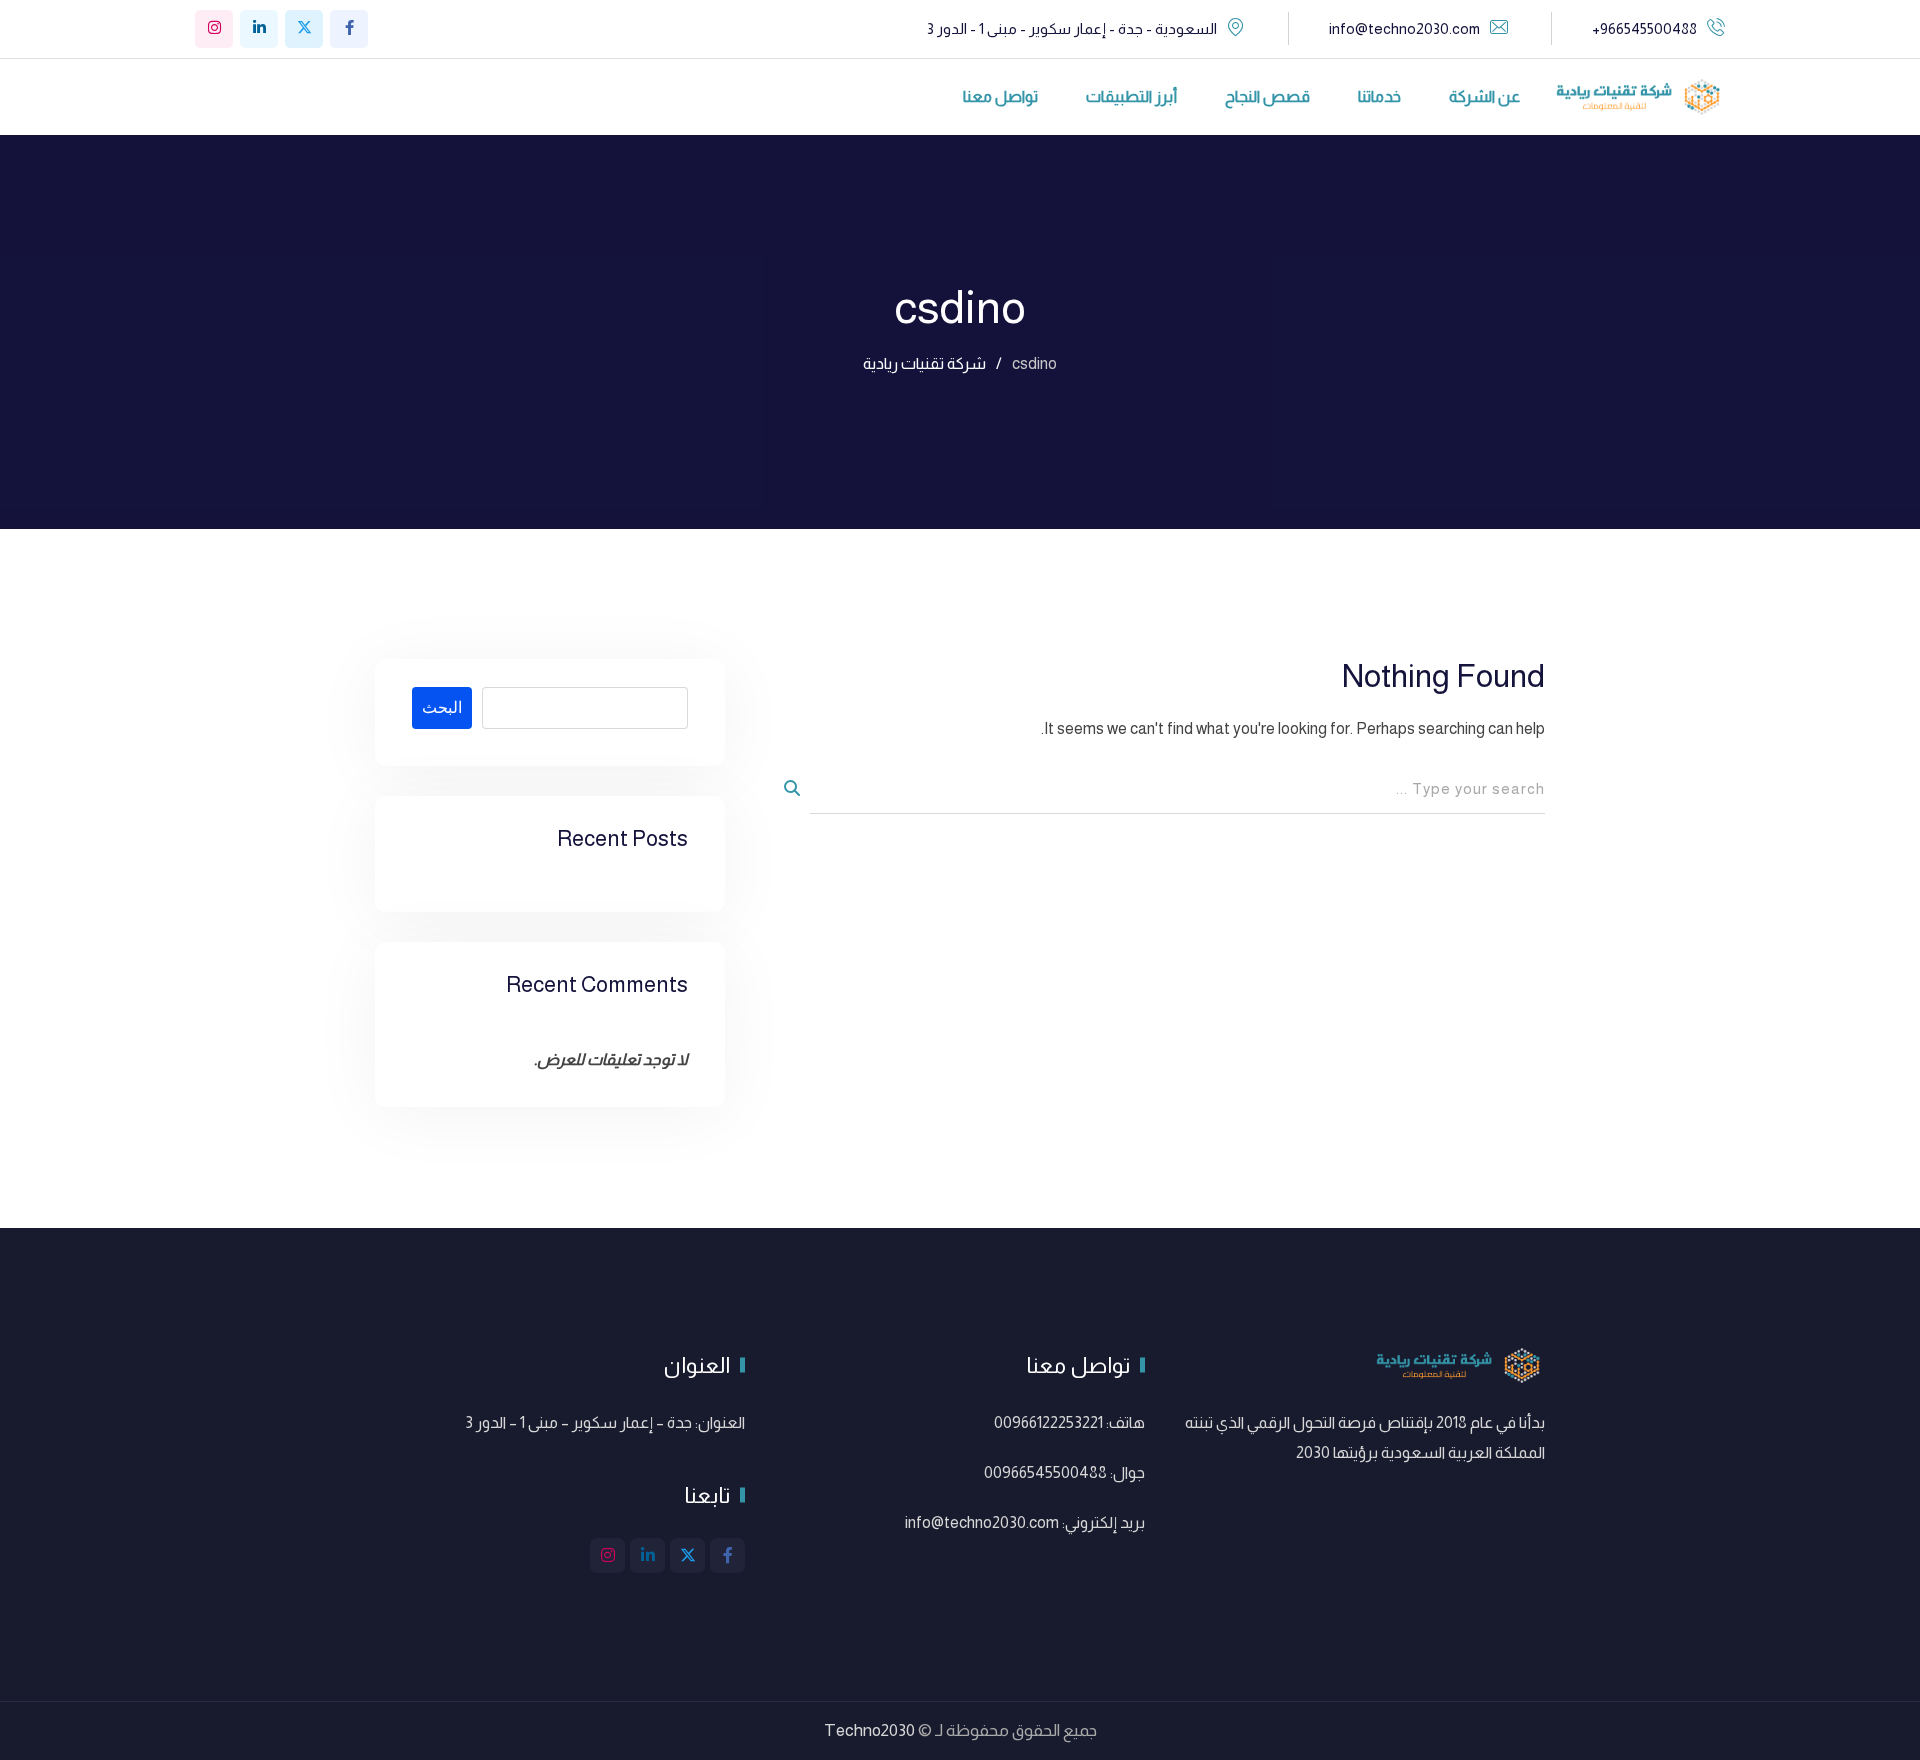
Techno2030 (869, 1730)
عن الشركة (1484, 96)
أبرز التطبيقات (1131, 96)
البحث (442, 707)
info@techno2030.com (1404, 28)
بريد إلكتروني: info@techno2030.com (1025, 1522)
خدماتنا (1379, 96)
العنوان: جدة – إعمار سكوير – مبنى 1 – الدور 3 (605, 1422)
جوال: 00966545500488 (1064, 1472)
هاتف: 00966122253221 (1069, 1422)
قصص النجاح (1267, 96)
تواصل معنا (1000, 96)
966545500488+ (1644, 28)
